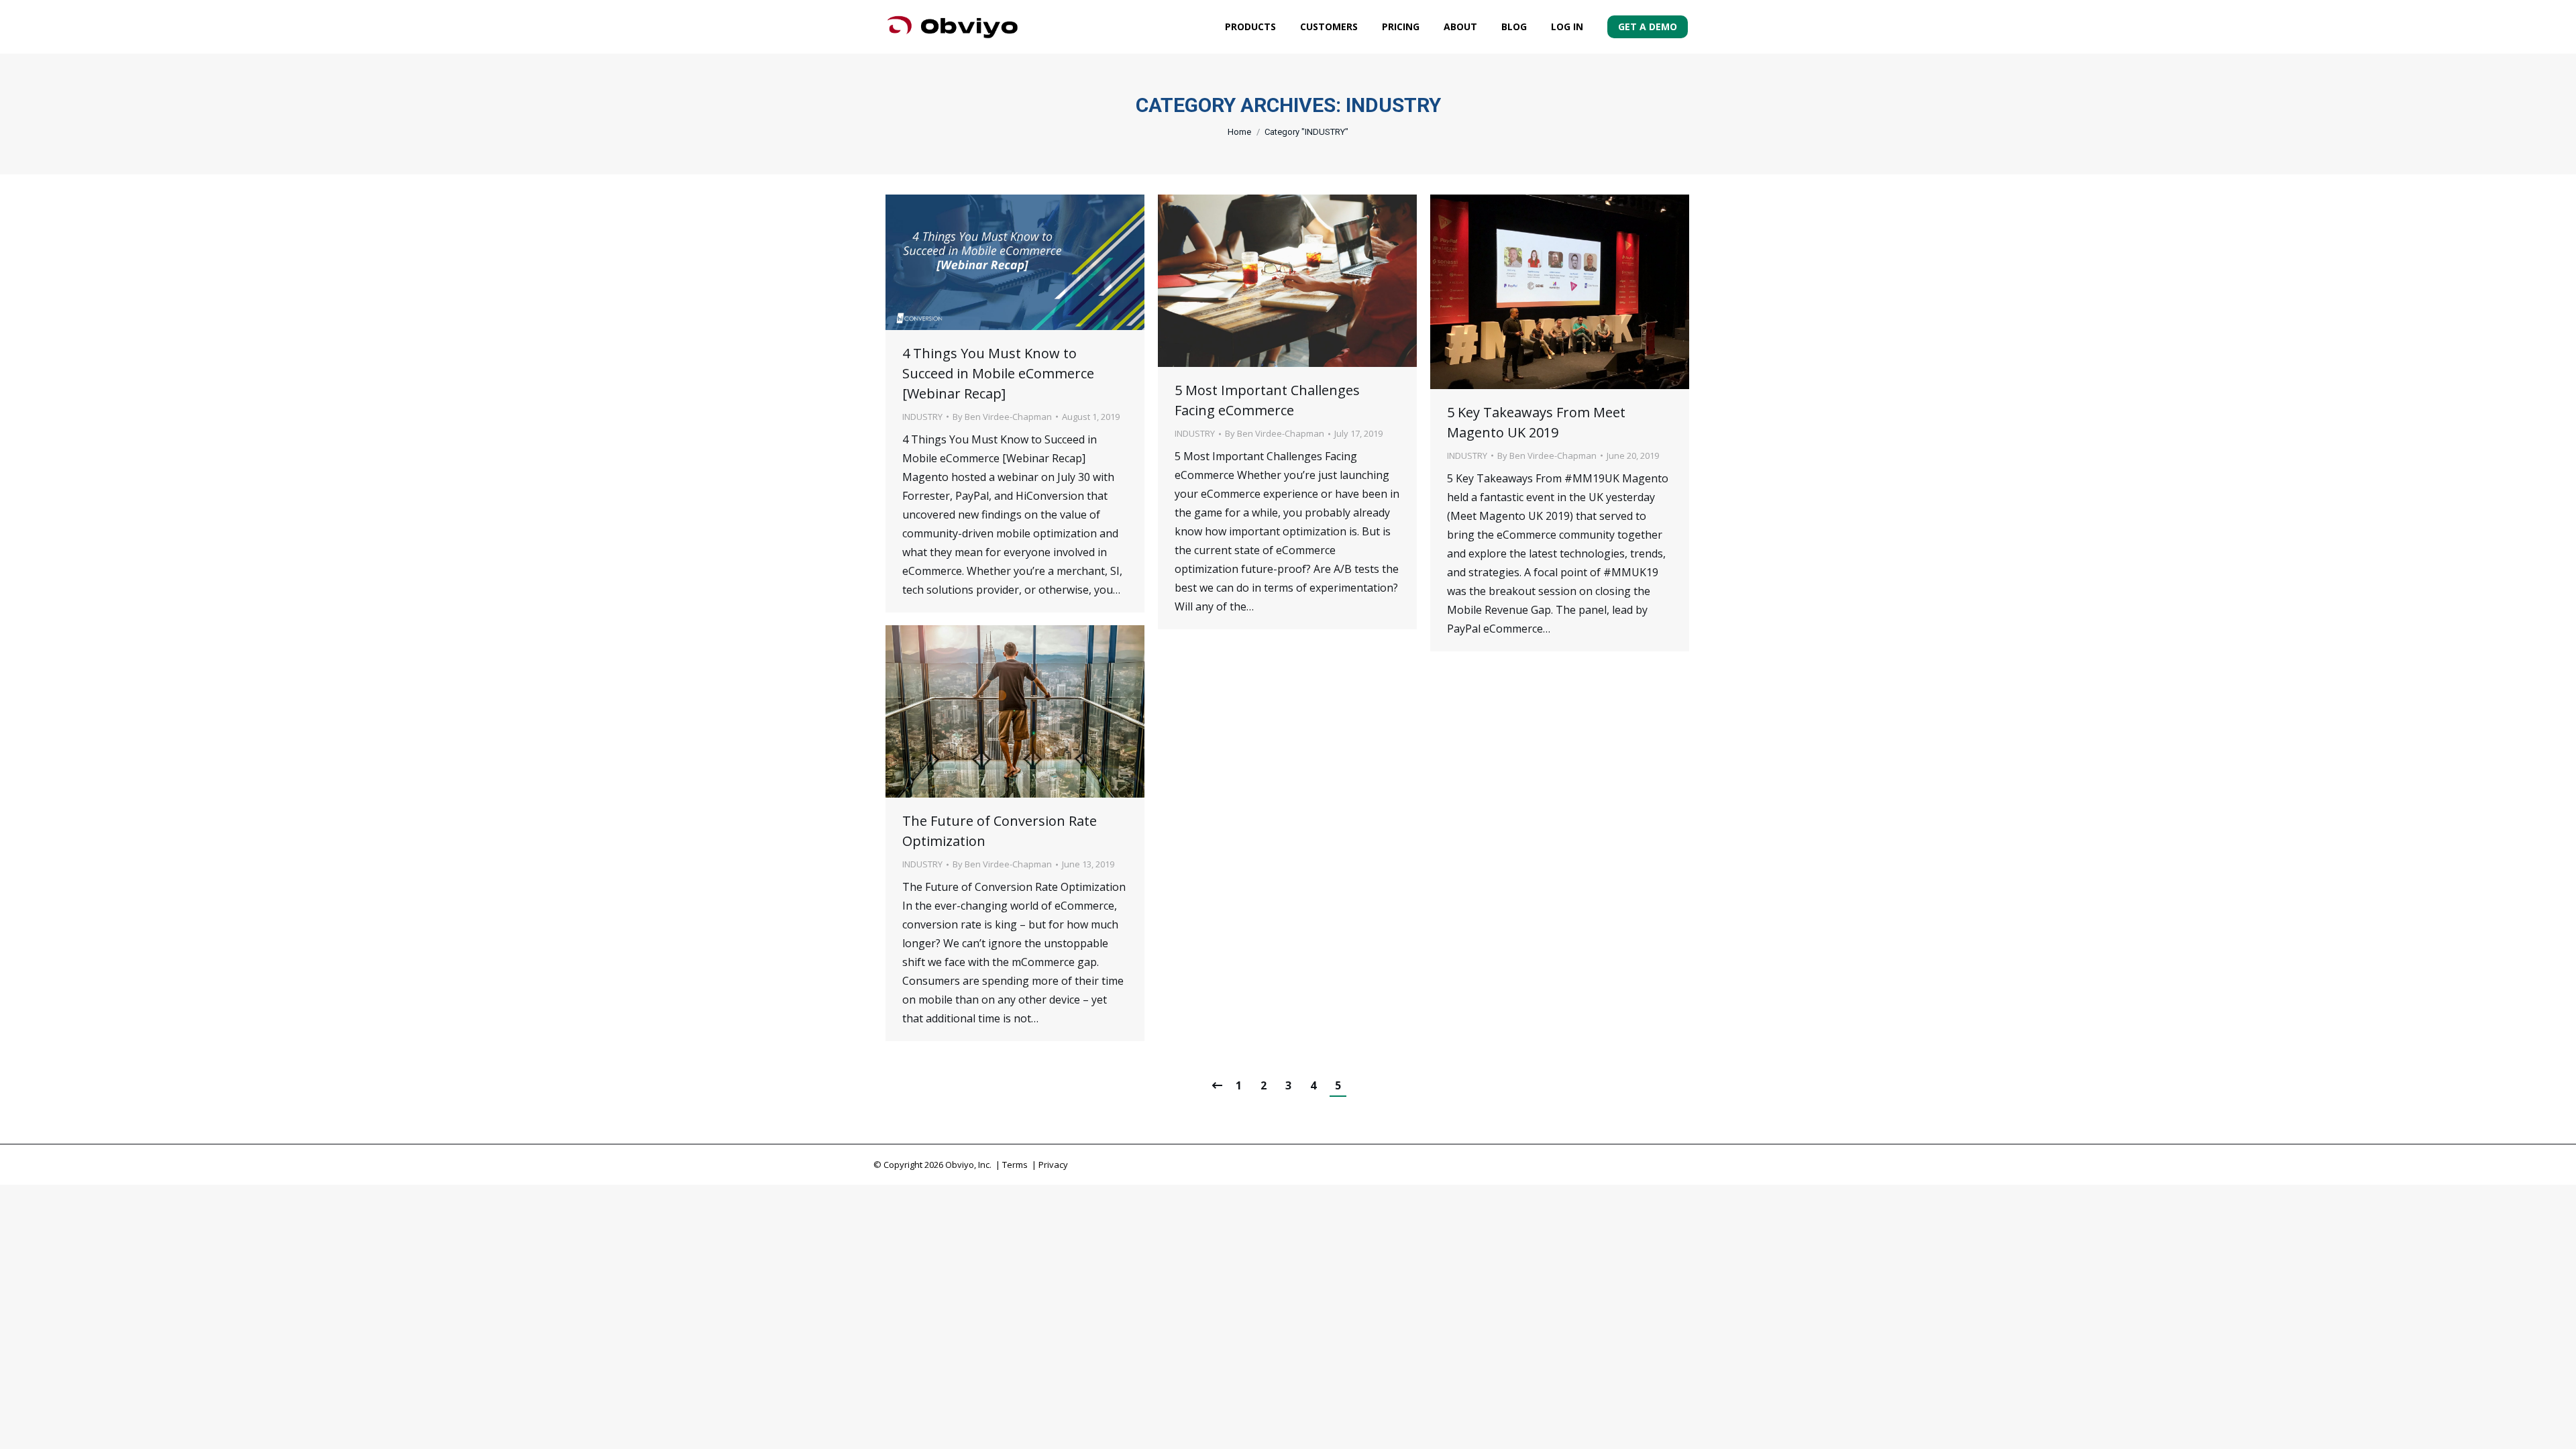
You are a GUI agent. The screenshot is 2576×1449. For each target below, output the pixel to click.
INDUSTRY (922, 417)
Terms (1015, 1165)
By (1002, 417)
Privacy (1053, 1165)
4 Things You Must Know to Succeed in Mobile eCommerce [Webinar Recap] (998, 373)
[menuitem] (1250, 27)
